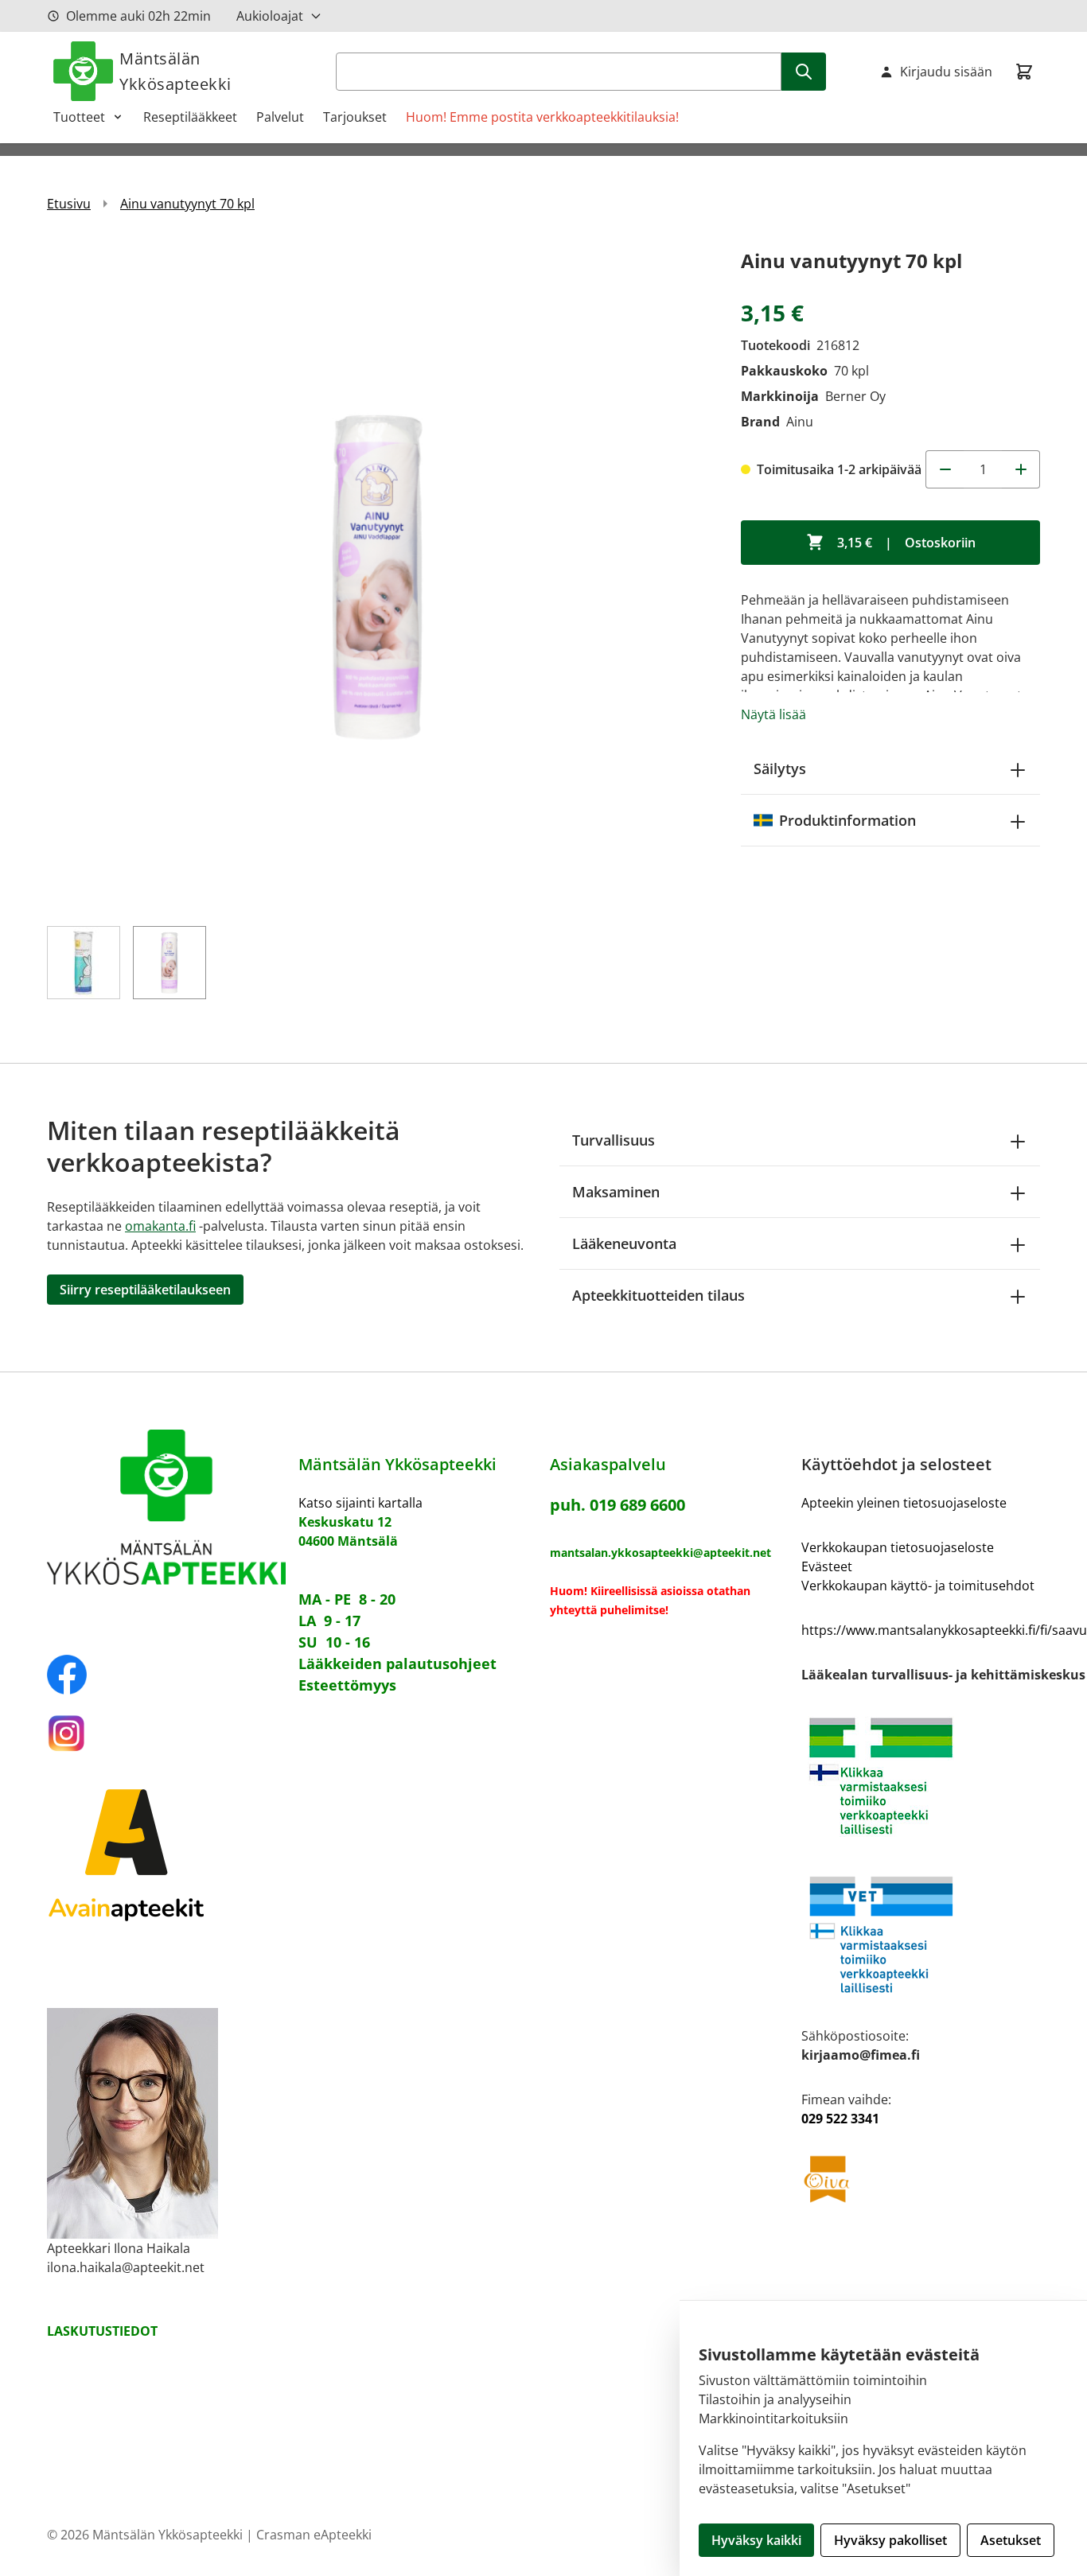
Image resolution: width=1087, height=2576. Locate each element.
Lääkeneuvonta (624, 1243)
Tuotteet (79, 117)
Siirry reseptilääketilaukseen (145, 1290)
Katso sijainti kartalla (360, 1503)
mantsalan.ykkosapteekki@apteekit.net (660, 1553)
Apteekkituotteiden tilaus (658, 1295)
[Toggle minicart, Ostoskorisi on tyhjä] (1024, 72)
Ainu (800, 422)
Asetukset (1011, 2540)
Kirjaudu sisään (946, 72)
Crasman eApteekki (314, 2535)
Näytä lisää (773, 714)
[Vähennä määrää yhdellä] (945, 469)
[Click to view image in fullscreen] (378, 576)
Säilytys (780, 769)
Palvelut (280, 117)
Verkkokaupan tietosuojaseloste (898, 1547)
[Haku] (804, 72)
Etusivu (69, 204)
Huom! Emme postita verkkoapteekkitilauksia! (542, 117)
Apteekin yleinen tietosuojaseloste (904, 1503)
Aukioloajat (270, 16)
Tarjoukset (355, 117)
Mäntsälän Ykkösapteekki (175, 71)
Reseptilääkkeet (190, 117)
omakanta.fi (160, 1226)
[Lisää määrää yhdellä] (1021, 469)
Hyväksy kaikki (756, 2540)
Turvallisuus (614, 1140)
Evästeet (827, 1566)
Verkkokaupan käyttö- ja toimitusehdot (918, 1586)
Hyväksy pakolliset (890, 2540)
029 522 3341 (840, 2119)
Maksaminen (616, 1192)
